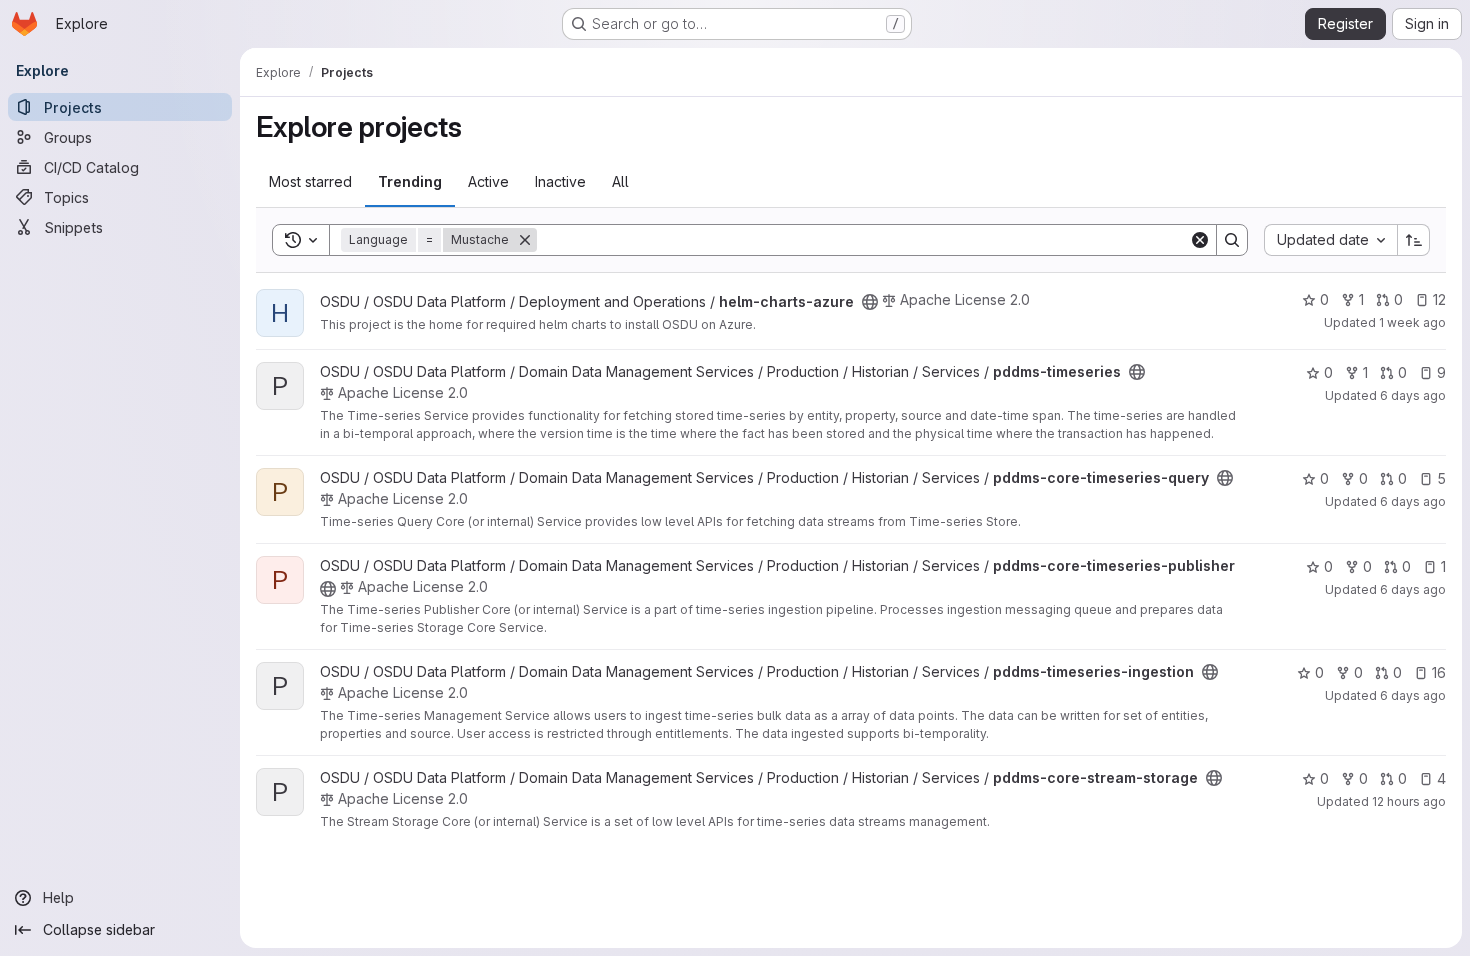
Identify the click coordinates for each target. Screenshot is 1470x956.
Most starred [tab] (310, 181)
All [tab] (620, 181)
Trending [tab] (410, 181)
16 (1439, 672)
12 (1439, 299)
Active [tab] (488, 181)
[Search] (1232, 240)
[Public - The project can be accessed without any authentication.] (870, 302)
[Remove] (525, 240)
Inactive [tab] (560, 181)
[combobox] (1330, 240)
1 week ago (1412, 322)
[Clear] (1200, 240)
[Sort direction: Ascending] (1414, 240)
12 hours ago (1409, 801)
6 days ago (1413, 395)
